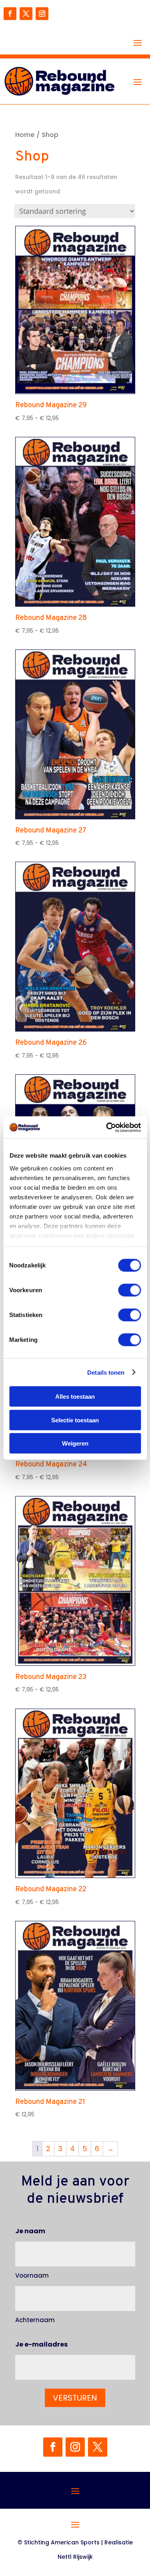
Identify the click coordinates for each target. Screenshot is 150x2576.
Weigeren (75, 1443)
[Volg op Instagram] (42, 14)
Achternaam (35, 2320)
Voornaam (32, 2275)
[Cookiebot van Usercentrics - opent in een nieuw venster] (107, 1127)
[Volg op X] (26, 14)
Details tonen (106, 1372)
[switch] (129, 1290)
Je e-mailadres (41, 2344)
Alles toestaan (75, 1397)
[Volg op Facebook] (10, 14)
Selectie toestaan (75, 1420)
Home (25, 135)
